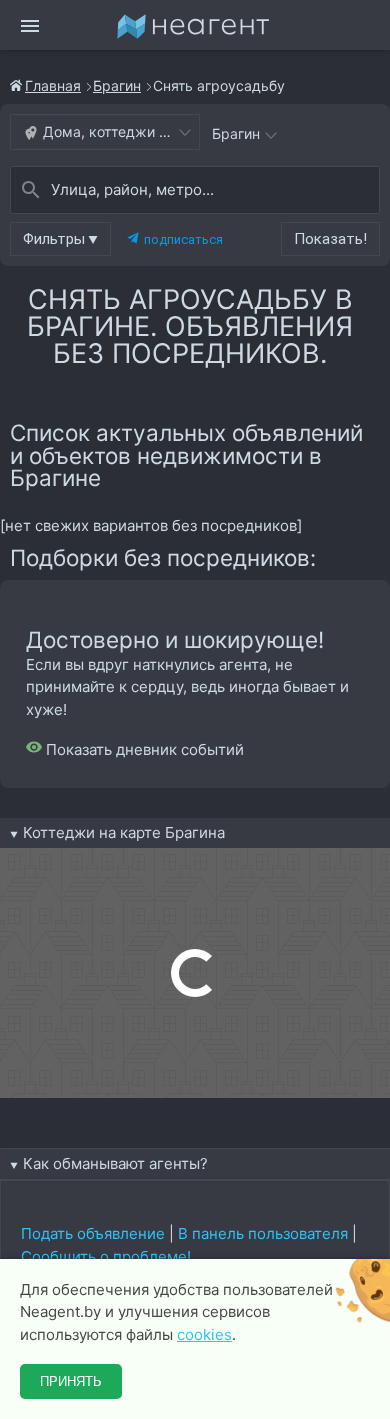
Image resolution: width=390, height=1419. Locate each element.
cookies (204, 1334)
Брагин (117, 85)
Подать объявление (93, 1233)
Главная (53, 85)
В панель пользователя (263, 1233)
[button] (60, 239)
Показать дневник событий (143, 749)
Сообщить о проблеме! (106, 1256)
